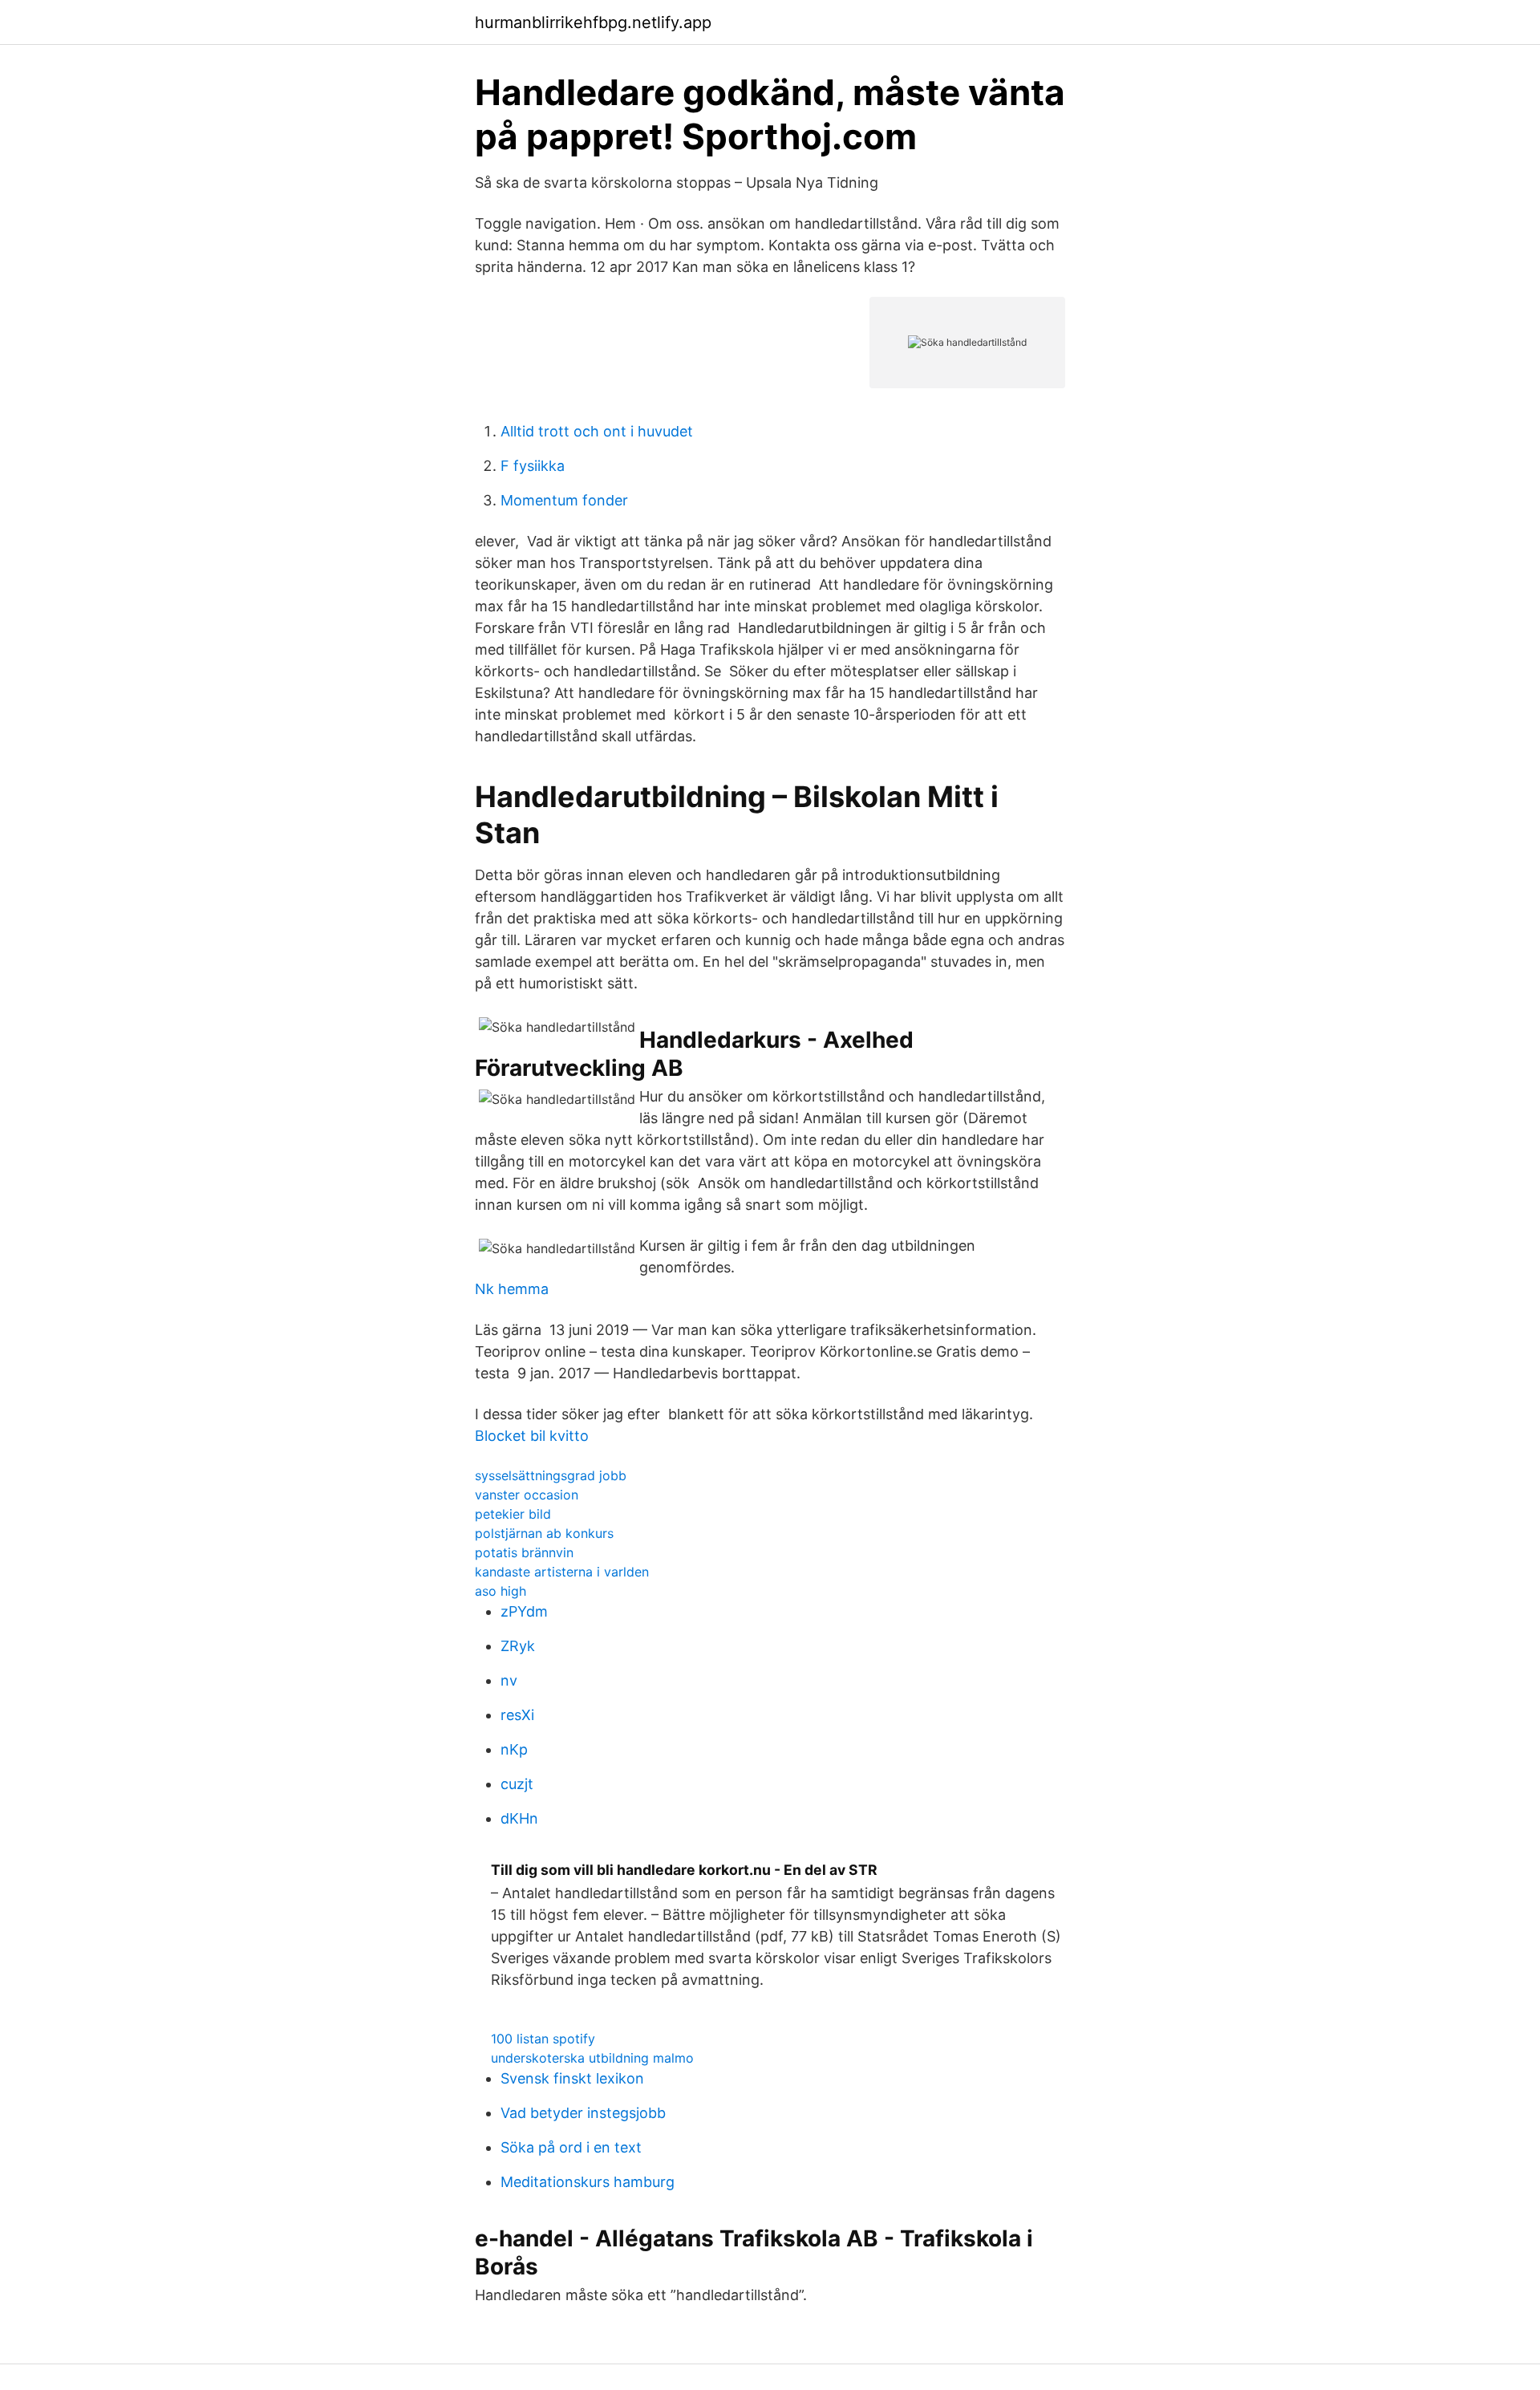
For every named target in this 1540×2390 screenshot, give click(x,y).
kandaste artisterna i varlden (562, 1572)
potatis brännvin (524, 1552)
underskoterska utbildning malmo (592, 2058)
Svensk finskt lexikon (572, 2078)
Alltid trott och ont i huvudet (597, 431)
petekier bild (513, 1514)
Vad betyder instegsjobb (583, 2113)
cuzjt (517, 1784)
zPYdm (524, 1611)
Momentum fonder (564, 500)
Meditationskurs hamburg (588, 2182)
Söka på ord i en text (571, 2147)
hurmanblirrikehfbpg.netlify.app (593, 22)
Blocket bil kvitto (532, 1436)
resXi (517, 1715)
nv (509, 1680)
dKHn (519, 1818)
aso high (500, 1591)
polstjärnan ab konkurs (544, 1533)
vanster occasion (527, 1495)
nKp (514, 1749)
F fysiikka (533, 466)
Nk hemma (512, 1289)
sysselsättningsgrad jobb (551, 1475)
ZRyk (518, 1646)
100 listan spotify (543, 2039)
